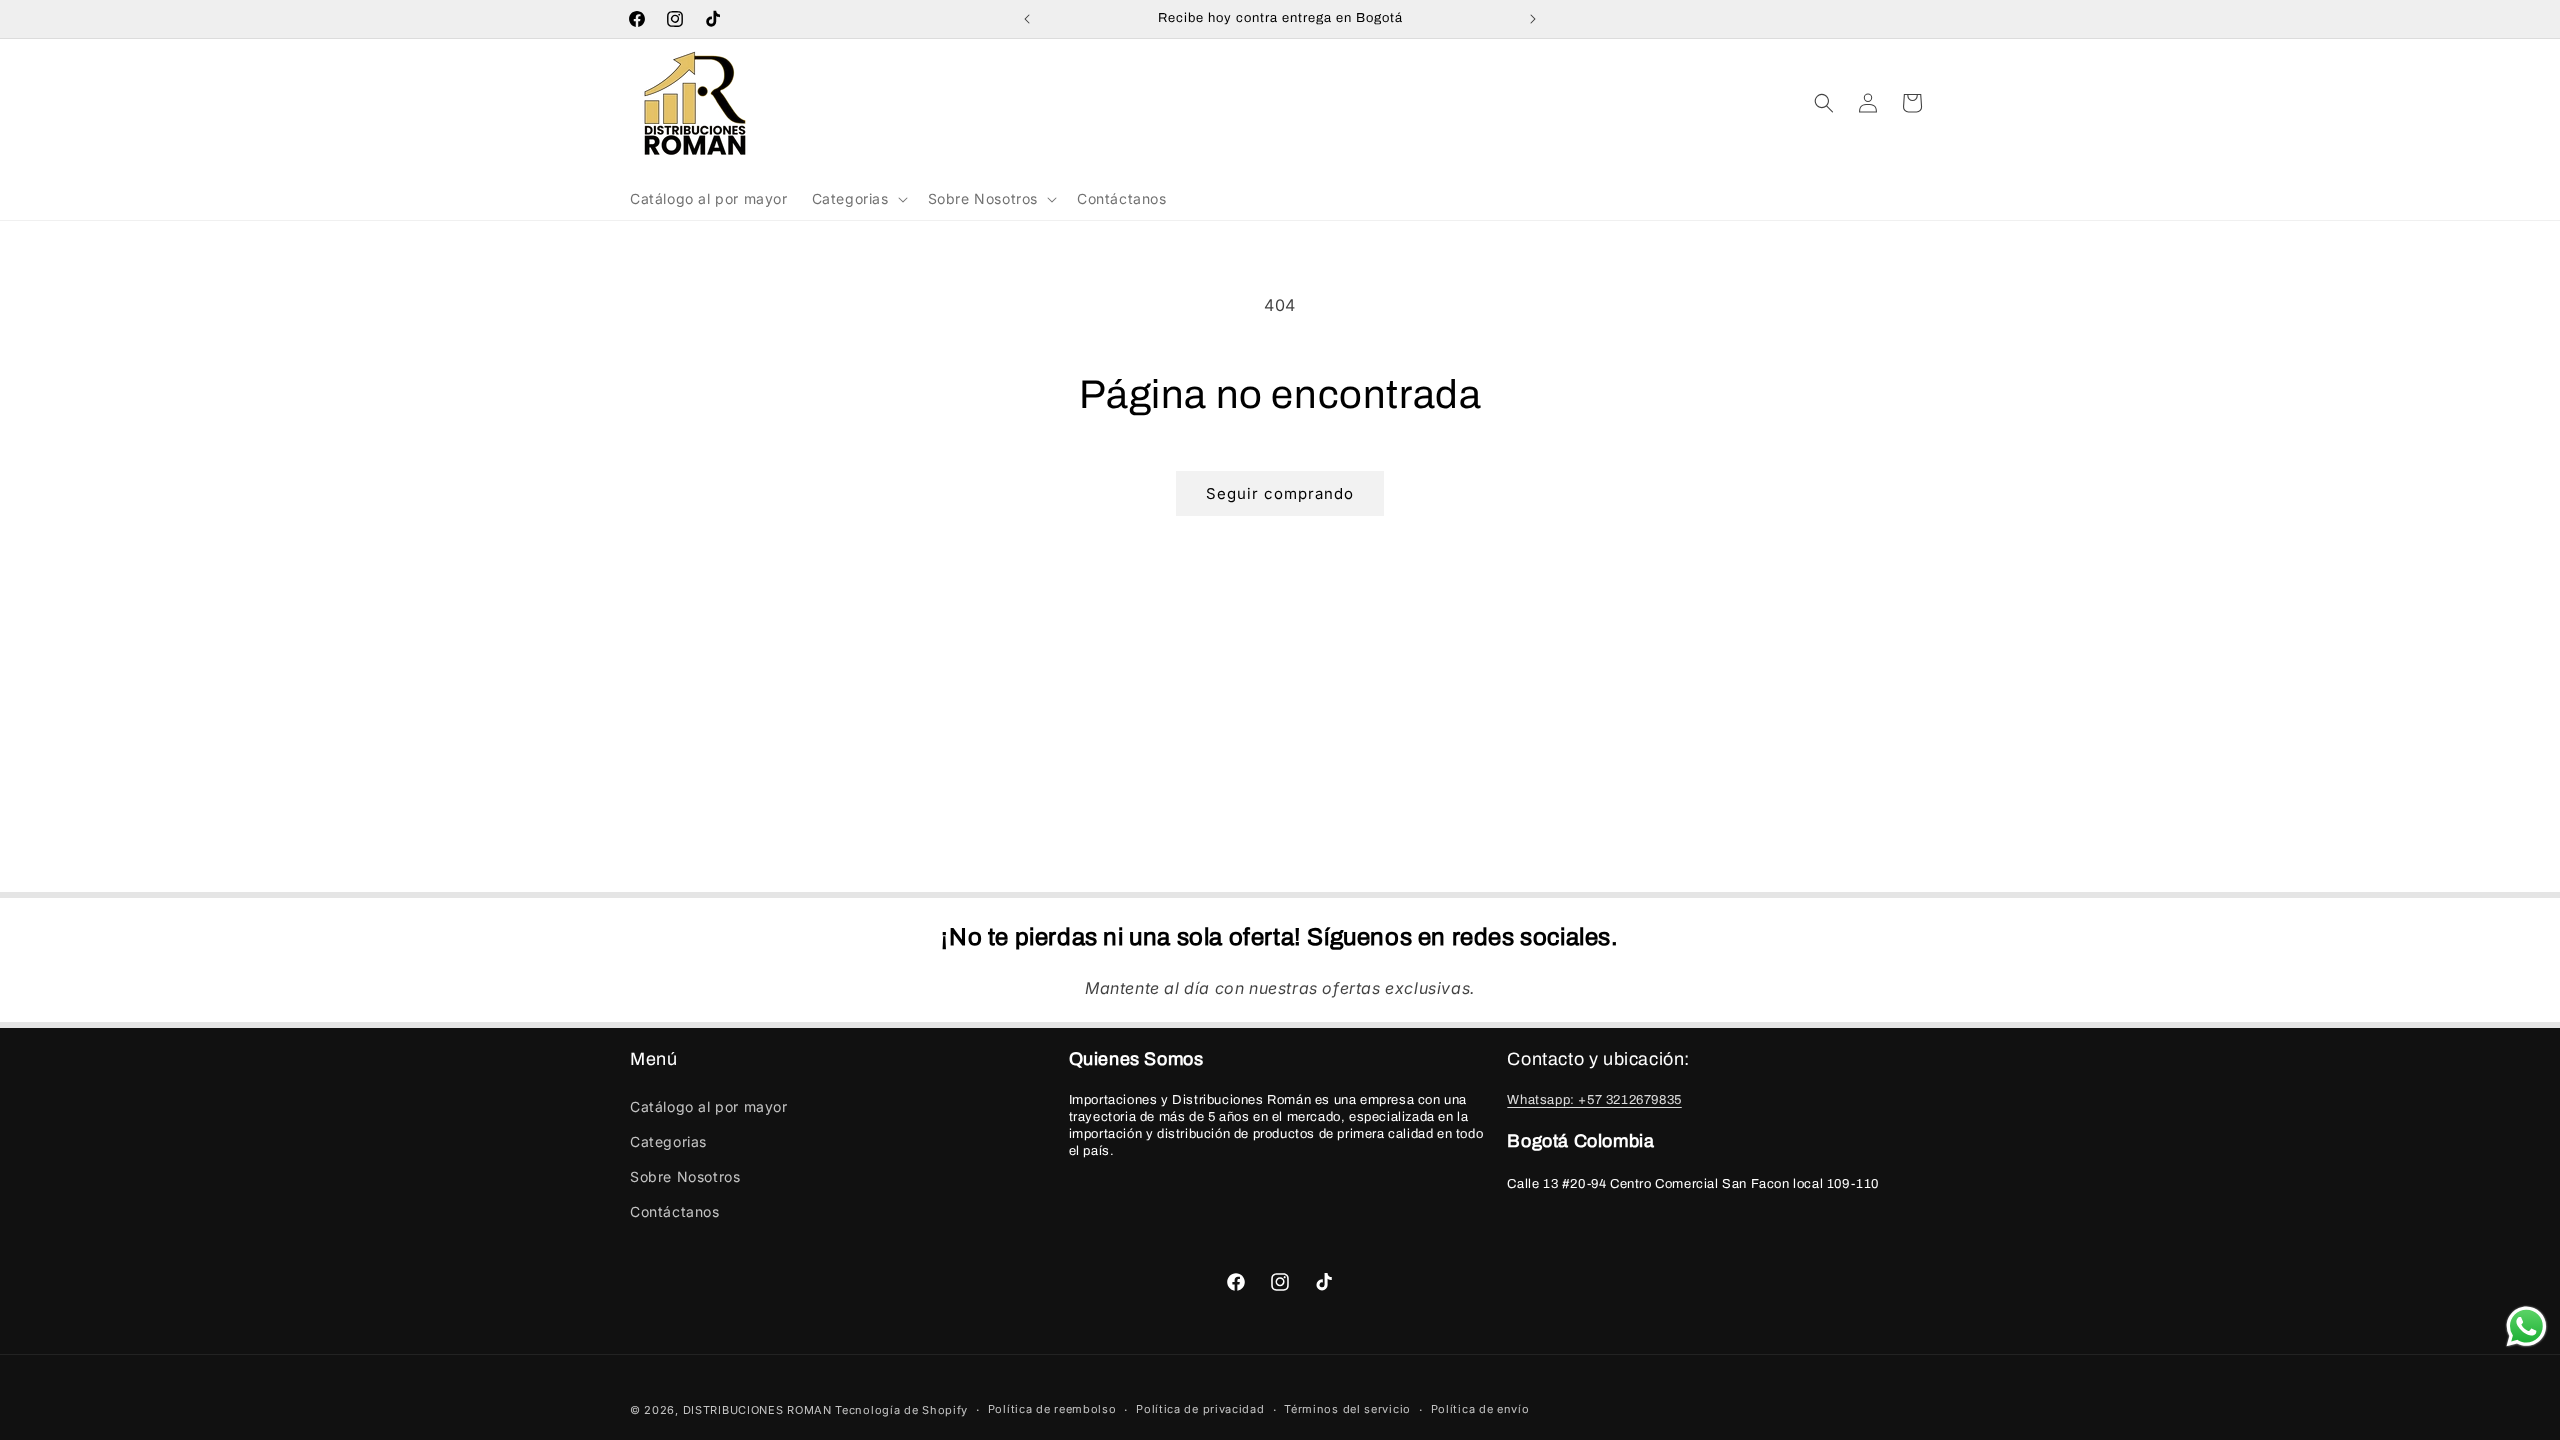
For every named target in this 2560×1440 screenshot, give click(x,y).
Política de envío (1480, 1409)
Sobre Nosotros (685, 1176)
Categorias (668, 1141)
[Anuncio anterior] (1027, 19)
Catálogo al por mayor (709, 1106)
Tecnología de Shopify (901, 1410)
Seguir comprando (1280, 493)
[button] (858, 199)
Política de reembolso (1052, 1409)
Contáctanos (675, 1211)
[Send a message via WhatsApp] (2526, 1326)
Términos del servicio (1347, 1409)
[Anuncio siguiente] (1533, 19)
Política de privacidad (1200, 1409)
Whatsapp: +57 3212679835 (1594, 1100)
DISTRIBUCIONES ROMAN (757, 1410)
